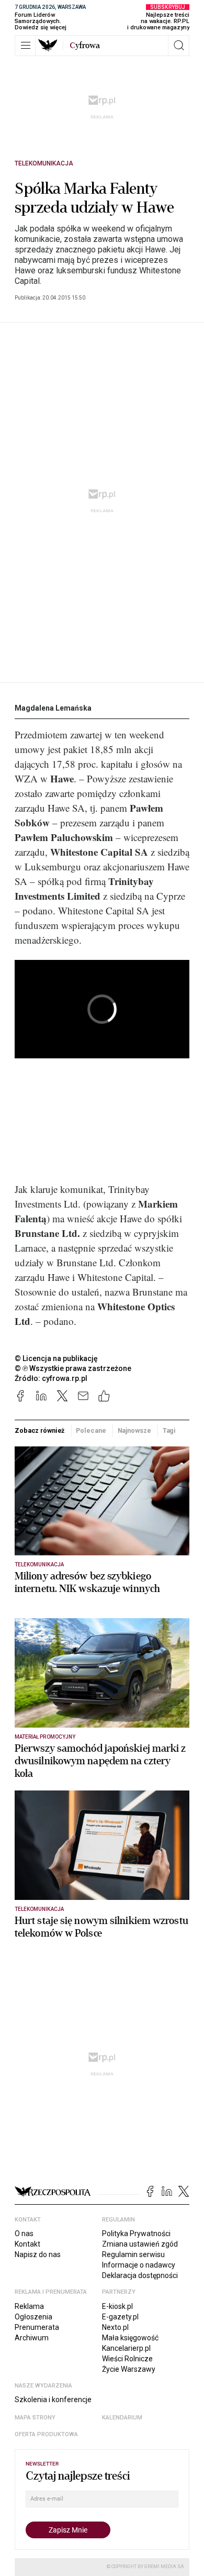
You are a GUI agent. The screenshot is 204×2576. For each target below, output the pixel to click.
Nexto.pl (115, 2327)
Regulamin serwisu (133, 2254)
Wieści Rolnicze (127, 2359)
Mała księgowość (130, 2338)
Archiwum (32, 2338)
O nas (24, 2234)
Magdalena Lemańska (53, 708)
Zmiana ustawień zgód (140, 2244)
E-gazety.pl (120, 2317)
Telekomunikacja (44, 163)
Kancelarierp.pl (126, 2348)
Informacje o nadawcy (139, 2265)
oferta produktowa (46, 2434)
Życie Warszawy (129, 2369)
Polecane (91, 1430)
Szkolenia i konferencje (53, 2400)
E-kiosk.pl (117, 2306)
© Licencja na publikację (56, 1358)
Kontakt (27, 2244)
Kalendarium (122, 2418)
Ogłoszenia (33, 2317)
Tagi (169, 1430)
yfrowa (85, 46)
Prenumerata (37, 2327)
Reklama (29, 2306)
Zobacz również (39, 1430)
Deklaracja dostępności (140, 2275)
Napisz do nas (38, 2254)
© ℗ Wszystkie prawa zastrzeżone (73, 1368)
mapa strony (35, 2418)
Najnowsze (134, 1430)
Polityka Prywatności (136, 2234)
